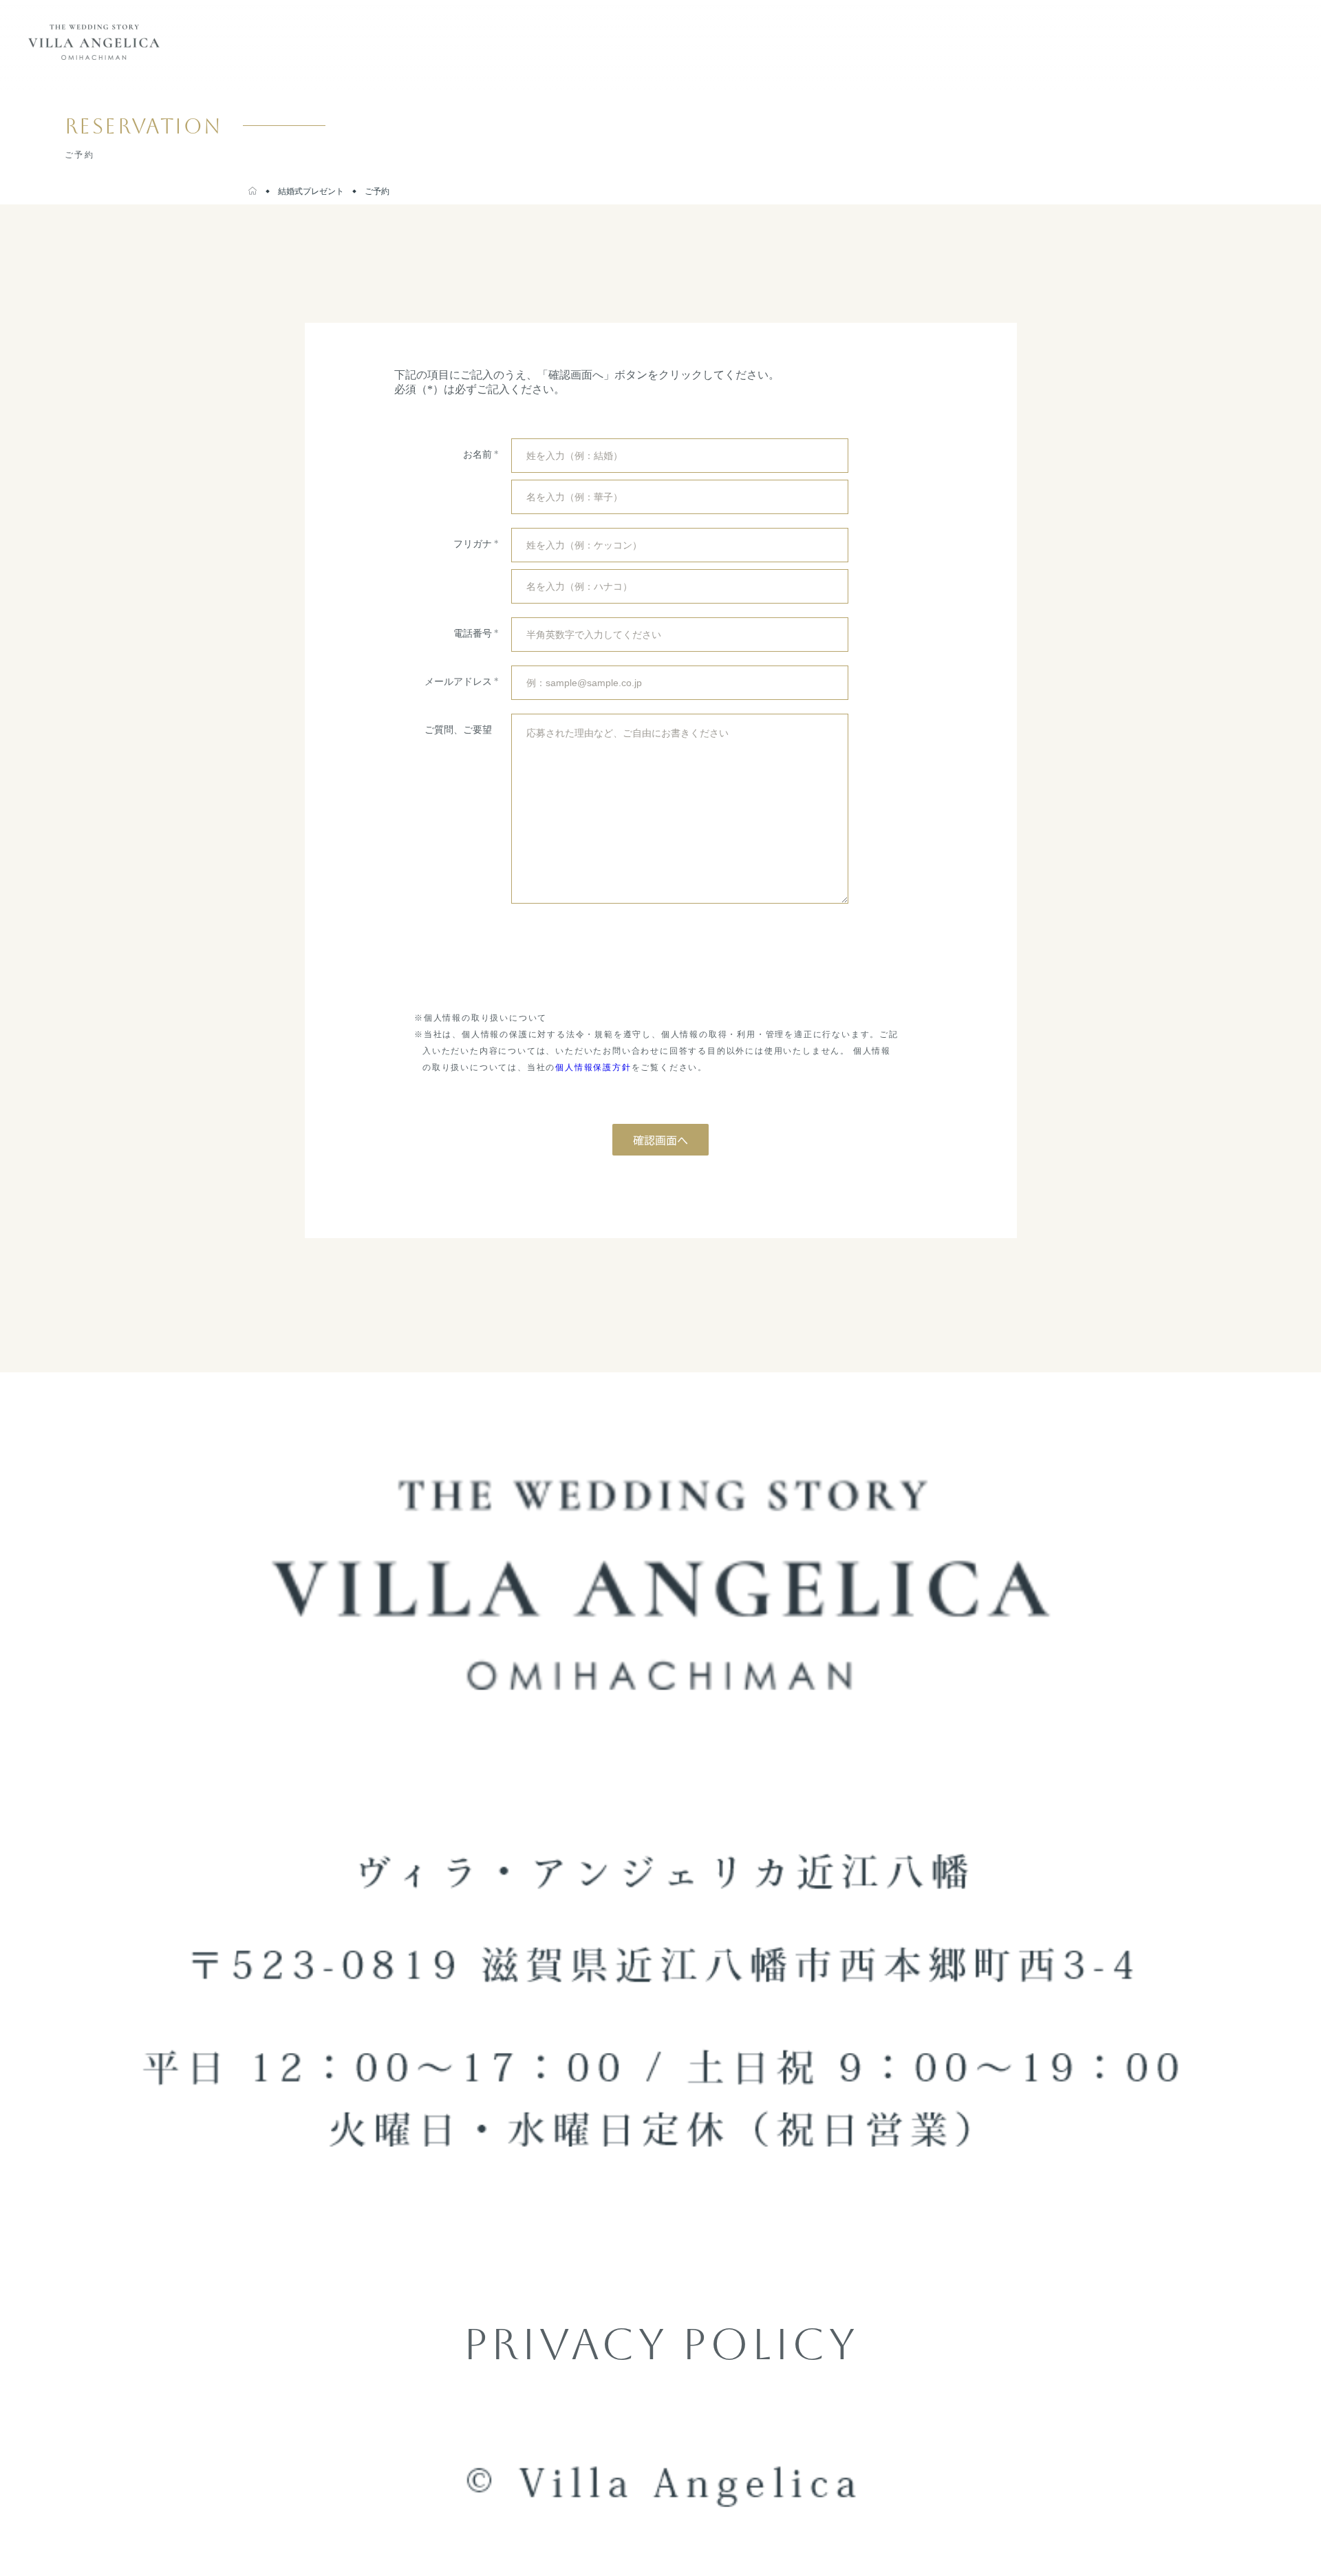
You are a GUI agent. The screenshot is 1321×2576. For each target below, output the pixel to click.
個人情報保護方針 (593, 1067)
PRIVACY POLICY (660, 2344)
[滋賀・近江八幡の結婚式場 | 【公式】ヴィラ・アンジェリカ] (253, 191)
